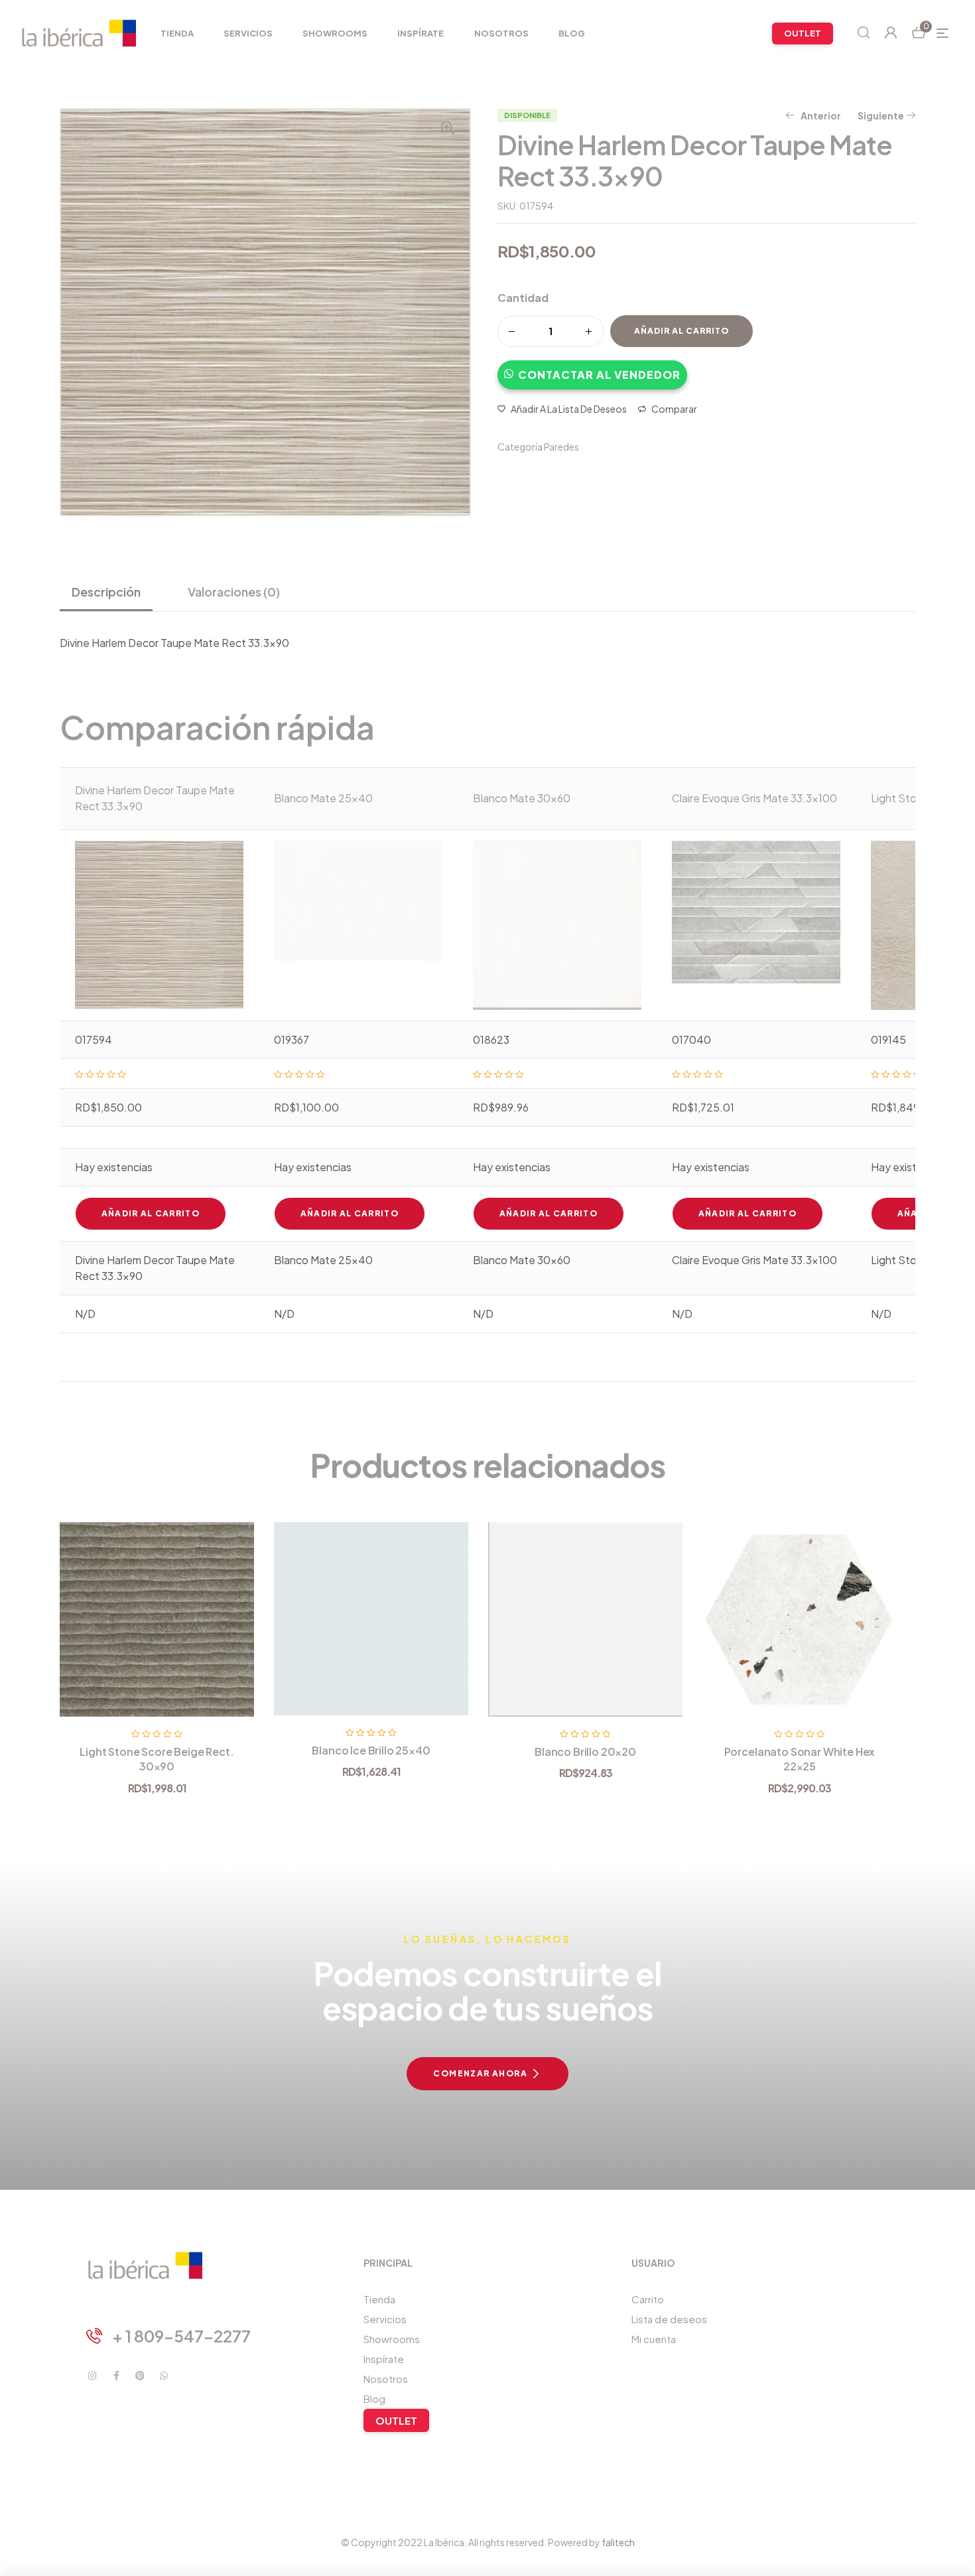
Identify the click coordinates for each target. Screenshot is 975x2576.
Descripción (106, 592)
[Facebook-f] (116, 2376)
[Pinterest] (140, 2376)
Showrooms (392, 2339)
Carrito (648, 2299)
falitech (618, 2542)
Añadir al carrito (682, 331)
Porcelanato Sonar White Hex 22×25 (800, 1759)
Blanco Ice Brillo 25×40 (371, 1750)
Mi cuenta (654, 2339)
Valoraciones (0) (234, 592)
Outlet (396, 2420)
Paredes (561, 447)
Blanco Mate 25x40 (323, 798)
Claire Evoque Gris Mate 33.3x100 (754, 798)
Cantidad (523, 298)
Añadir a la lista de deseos (569, 409)
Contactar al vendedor (599, 375)
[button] (592, 368)
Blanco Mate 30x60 (522, 798)
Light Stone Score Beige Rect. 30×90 (157, 1759)
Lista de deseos (669, 2319)
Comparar (674, 409)
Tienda (379, 2299)
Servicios (385, 2319)
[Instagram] (92, 2376)
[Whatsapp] (164, 2376)
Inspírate (384, 2359)
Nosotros (386, 2379)
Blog (374, 2398)
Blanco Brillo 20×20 (585, 1752)
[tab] (111, 592)
